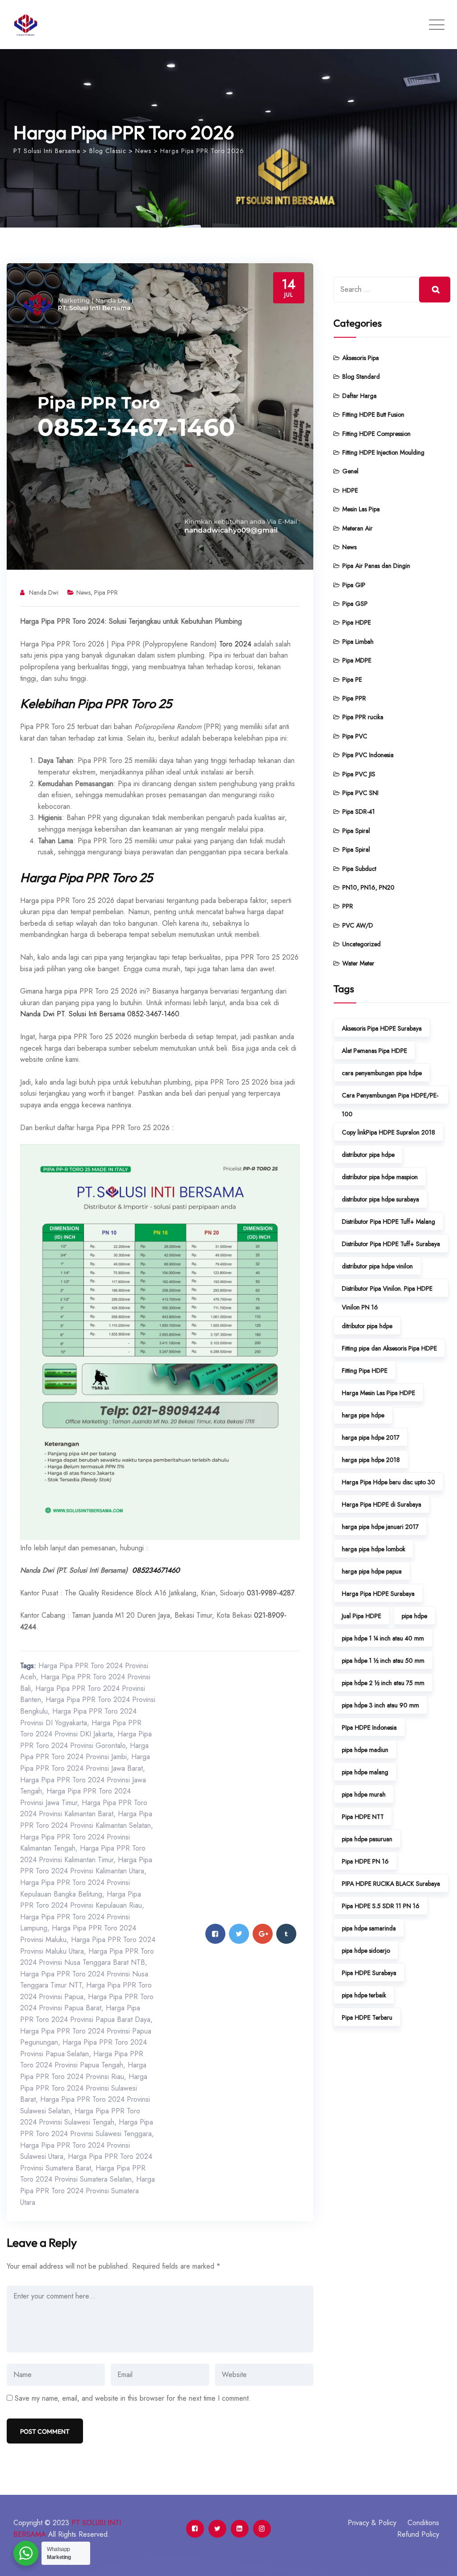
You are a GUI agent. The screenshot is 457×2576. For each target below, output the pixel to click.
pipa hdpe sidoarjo (366, 1951)
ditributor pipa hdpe (367, 1326)
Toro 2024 (235, 644)
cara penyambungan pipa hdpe (382, 1073)
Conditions (423, 2523)
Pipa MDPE (357, 660)
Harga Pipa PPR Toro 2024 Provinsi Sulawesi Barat (84, 2088)
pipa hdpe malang (365, 1772)
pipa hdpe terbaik (364, 1995)
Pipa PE (352, 679)
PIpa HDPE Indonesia (369, 1727)
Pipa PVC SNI (360, 793)
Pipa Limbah (358, 642)
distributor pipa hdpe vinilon (377, 1266)
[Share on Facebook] (215, 1934)
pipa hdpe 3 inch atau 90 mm (380, 1705)
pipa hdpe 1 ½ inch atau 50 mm (383, 1661)
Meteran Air (357, 528)
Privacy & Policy (372, 2523)
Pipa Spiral (356, 831)
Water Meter (358, 963)
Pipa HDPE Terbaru (367, 2017)
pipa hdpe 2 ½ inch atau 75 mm (383, 1683)
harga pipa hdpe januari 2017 (380, 1527)
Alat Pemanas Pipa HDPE (374, 1051)
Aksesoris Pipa (361, 358)
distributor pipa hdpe (368, 1155)
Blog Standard (361, 377)
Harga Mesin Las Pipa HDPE (378, 1393)
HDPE (350, 490)
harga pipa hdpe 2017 (371, 1437)
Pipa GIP (354, 585)
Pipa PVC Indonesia (368, 755)
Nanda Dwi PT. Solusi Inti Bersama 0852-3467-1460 (100, 1014)
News (83, 592)
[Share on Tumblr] (286, 1934)
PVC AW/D (358, 925)
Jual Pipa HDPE (361, 1616)
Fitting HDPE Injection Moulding (383, 452)
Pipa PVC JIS (359, 774)
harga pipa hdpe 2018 (371, 1460)
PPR (348, 906)
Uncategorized (361, 944)
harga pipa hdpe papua (372, 1571)
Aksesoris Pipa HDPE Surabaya (382, 1028)
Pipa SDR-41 (359, 812)
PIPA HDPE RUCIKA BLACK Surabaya (391, 1884)
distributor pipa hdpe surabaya (380, 1199)
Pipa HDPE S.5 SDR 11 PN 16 (381, 1906)
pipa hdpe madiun (365, 1750)
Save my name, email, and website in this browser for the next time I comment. (133, 2398)
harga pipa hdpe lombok (374, 1549)
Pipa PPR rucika (363, 717)
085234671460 (156, 1570)
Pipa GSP (355, 604)
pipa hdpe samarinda (369, 1928)
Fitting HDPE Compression (376, 434)
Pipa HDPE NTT (363, 1817)
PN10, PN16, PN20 (368, 887)
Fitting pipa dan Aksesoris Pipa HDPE (389, 1348)
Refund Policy (418, 2534)
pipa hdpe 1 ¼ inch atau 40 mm (383, 1638)
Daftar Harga (359, 396)
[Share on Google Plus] (263, 1934)
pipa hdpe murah (364, 1794)
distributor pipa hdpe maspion (380, 1177)
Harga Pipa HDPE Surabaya (378, 1594)
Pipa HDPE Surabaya (369, 1973)
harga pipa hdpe (363, 1415)
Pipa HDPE (357, 622)
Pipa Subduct (359, 869)
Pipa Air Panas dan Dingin (376, 566)
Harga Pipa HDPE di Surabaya (382, 1504)
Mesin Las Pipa (361, 509)
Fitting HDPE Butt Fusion (373, 414)
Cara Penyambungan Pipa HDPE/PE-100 (390, 1097)
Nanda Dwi (44, 592)
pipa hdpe (414, 1616)
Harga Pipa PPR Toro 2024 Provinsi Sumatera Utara (87, 2191)
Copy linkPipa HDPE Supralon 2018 (388, 1132)
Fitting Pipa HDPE (365, 1371)
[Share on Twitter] (239, 1934)
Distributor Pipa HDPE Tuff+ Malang (388, 1222)
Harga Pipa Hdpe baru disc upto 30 (388, 1482)
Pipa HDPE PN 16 (365, 1861)
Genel (350, 471)
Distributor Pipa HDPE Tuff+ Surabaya (391, 1244)
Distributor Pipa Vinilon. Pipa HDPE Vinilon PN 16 (387, 1291)
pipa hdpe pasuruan (367, 1839)
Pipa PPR (106, 592)
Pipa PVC (355, 736)
